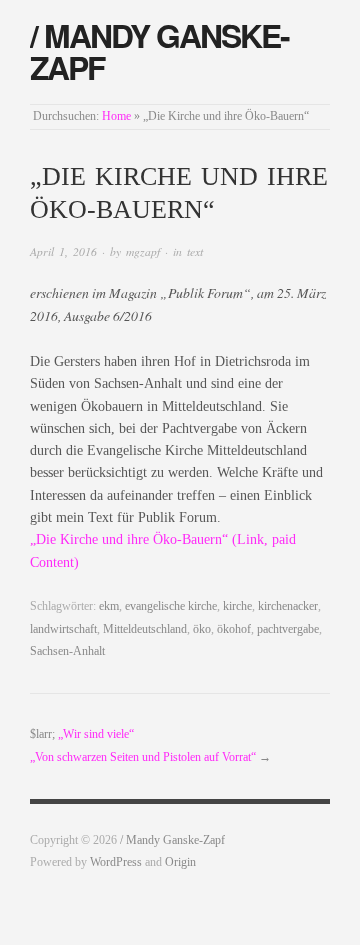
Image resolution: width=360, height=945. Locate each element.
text (195, 251)
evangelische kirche (171, 606)
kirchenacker (288, 606)
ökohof (234, 629)
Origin (180, 862)
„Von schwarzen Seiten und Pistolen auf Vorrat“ (143, 757)
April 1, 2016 (63, 251)
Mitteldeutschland (145, 629)
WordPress (116, 862)
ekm (109, 606)
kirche (237, 606)
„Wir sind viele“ (96, 734)
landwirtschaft (63, 629)
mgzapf (143, 251)
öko (202, 629)
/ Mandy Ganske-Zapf (159, 51)
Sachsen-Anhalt (67, 651)
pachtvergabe (288, 629)
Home (116, 116)
